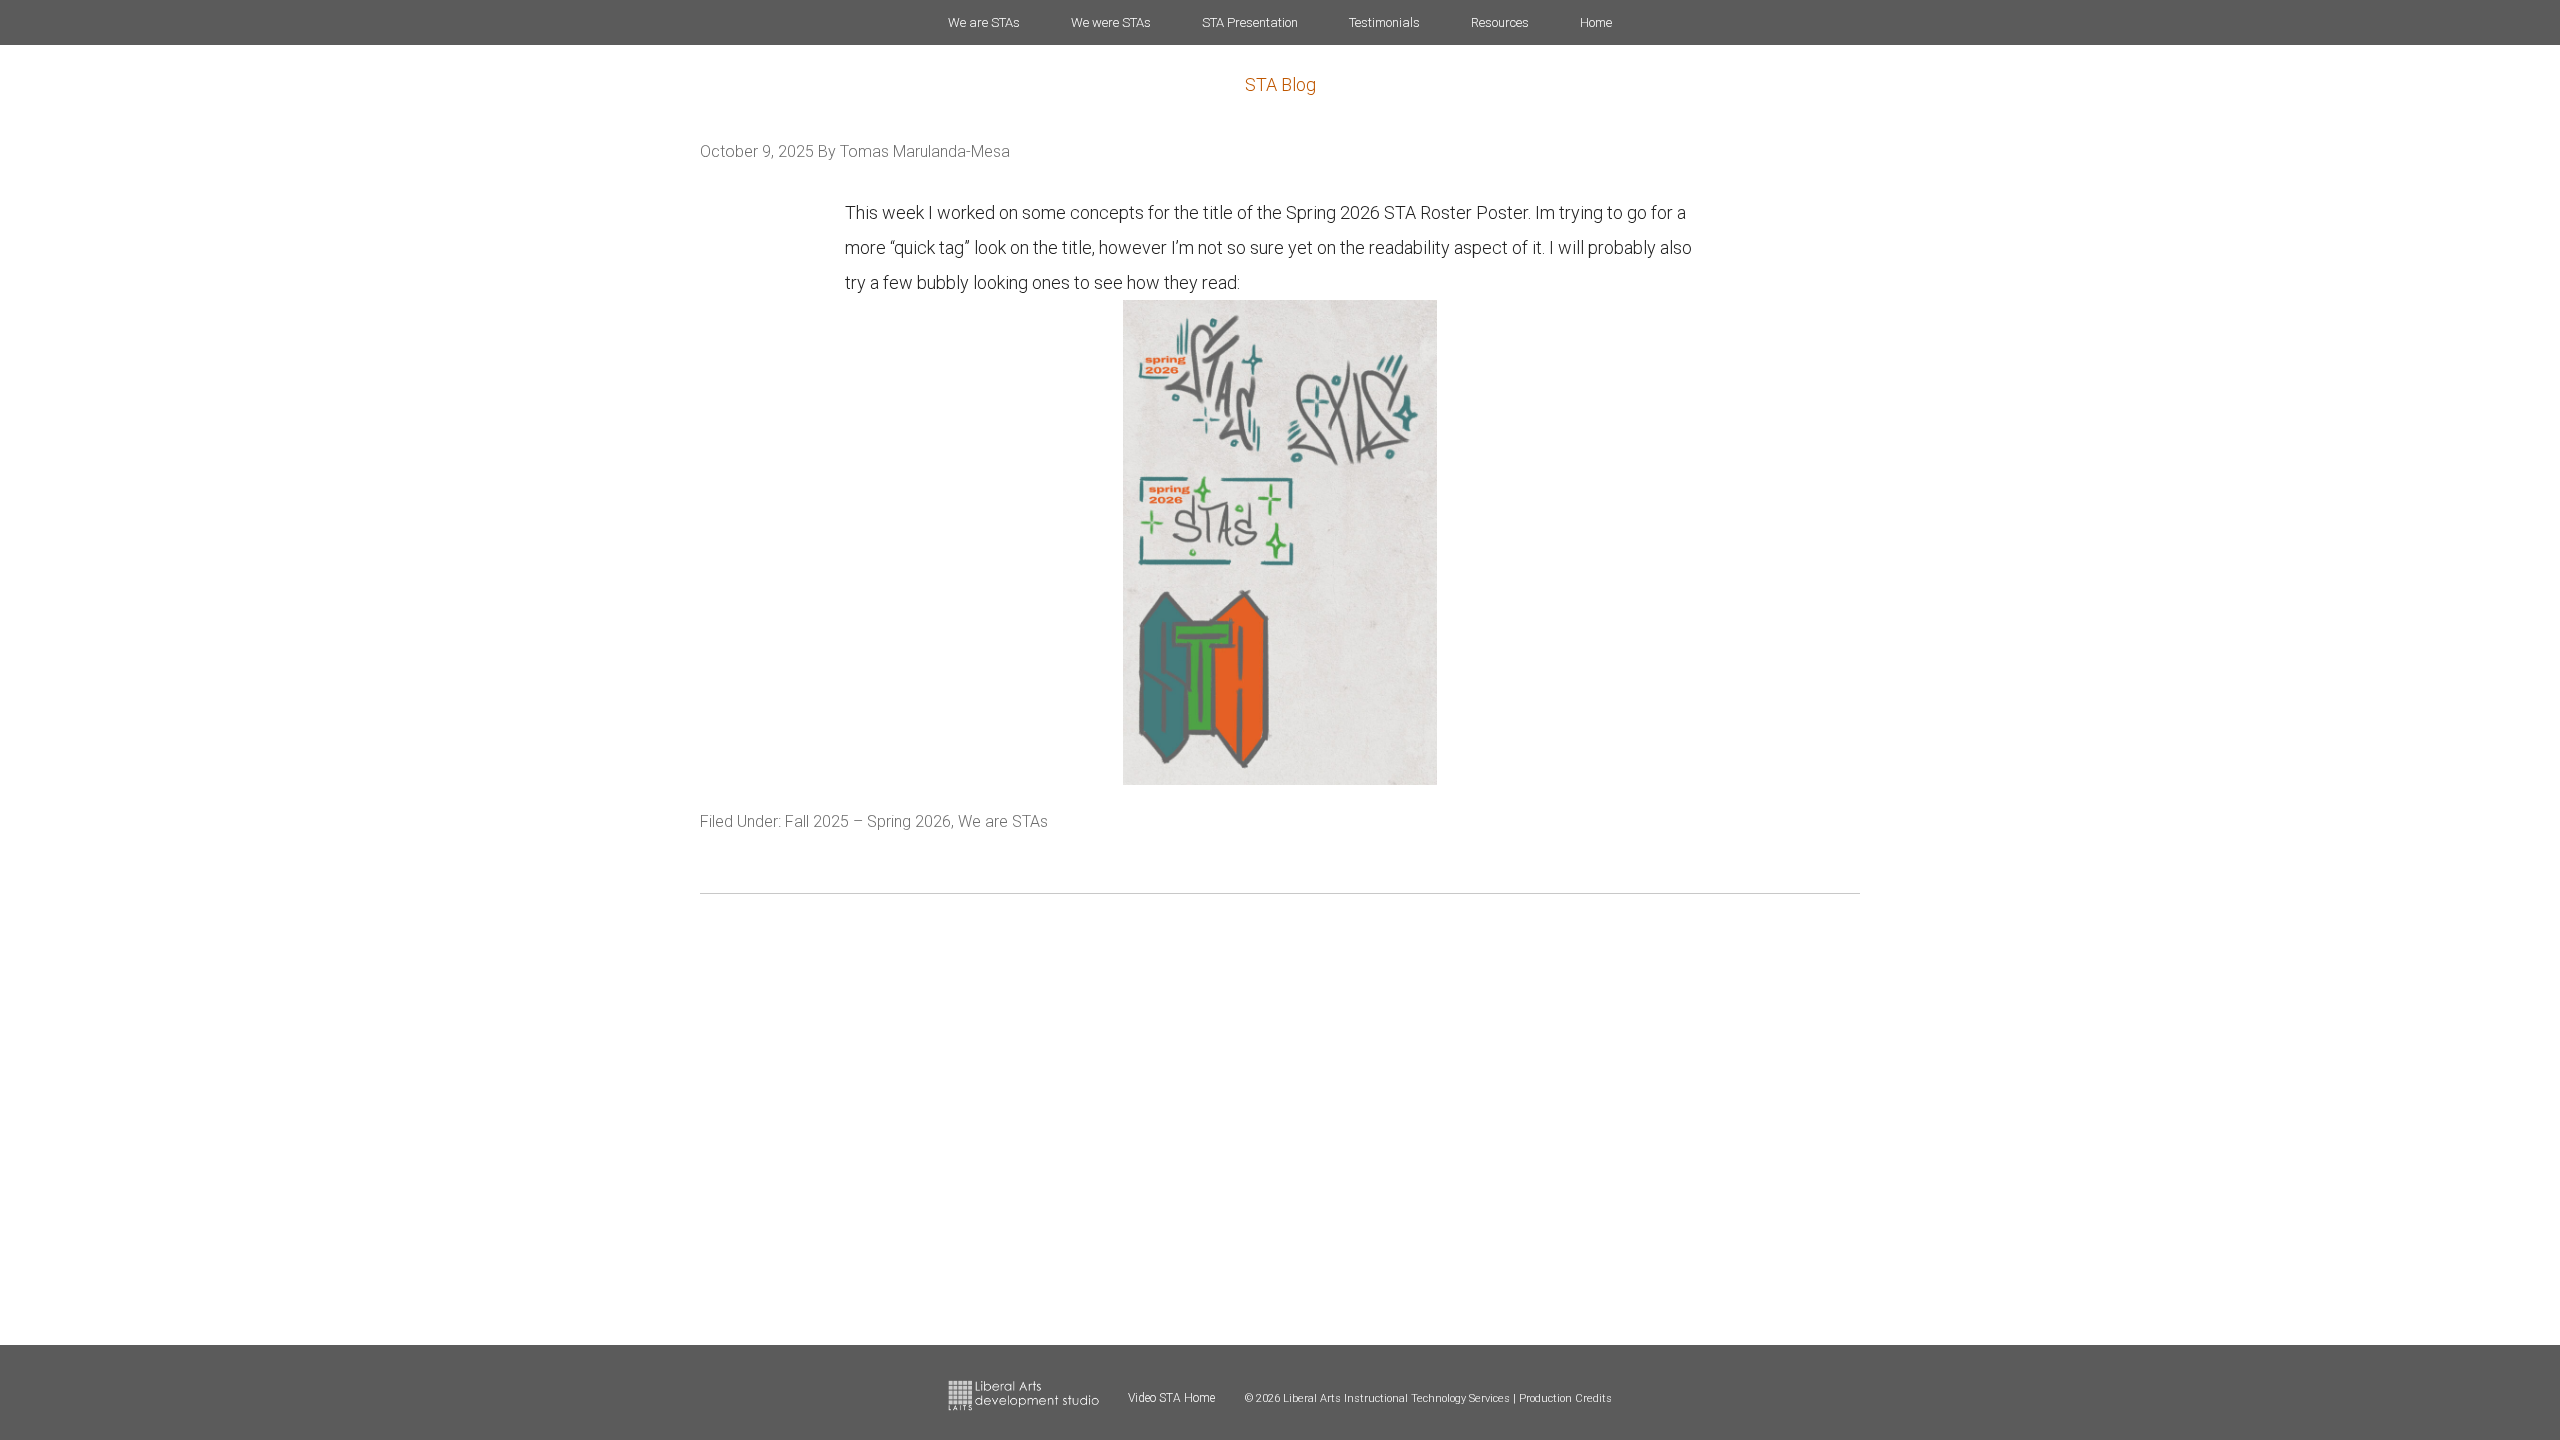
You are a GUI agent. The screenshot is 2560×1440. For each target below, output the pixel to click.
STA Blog (1280, 84)
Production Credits (1565, 1398)
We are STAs (1003, 821)
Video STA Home (1171, 1398)
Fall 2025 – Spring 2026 (868, 821)
